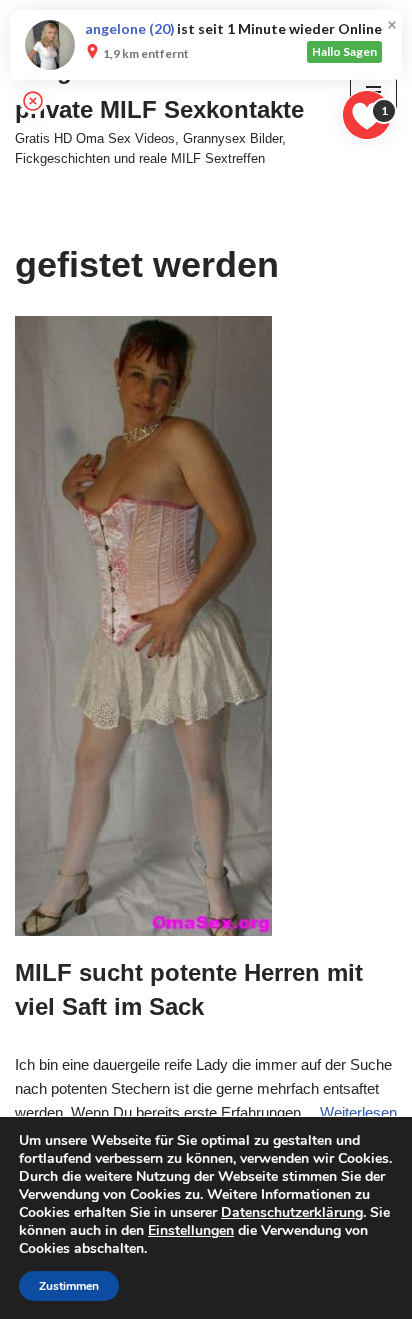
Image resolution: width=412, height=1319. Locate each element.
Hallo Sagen (344, 51)
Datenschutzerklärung (292, 1212)
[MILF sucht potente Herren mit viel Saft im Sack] (206, 626)
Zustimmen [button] (69, 1286)
